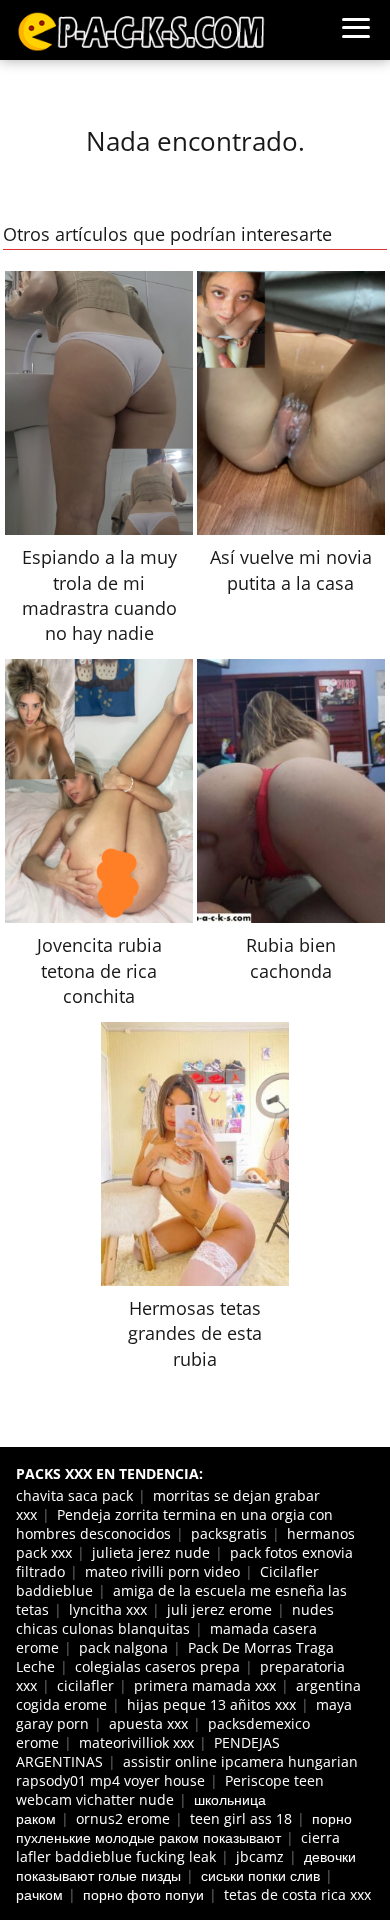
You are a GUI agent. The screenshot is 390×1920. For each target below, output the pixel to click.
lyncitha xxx (108, 1609)
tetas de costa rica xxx (297, 1894)
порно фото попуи (143, 1894)
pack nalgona (123, 1647)
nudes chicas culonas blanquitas (175, 1619)
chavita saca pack (74, 1495)
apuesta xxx (148, 1723)
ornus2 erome (123, 1818)
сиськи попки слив (260, 1875)
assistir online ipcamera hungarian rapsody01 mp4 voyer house (187, 1771)
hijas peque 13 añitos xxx (211, 1704)
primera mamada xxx (205, 1685)
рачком (39, 1894)
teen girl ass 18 (241, 1818)
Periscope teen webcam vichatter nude (170, 1790)
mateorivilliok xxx (136, 1742)
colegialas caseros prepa (157, 1666)
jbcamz (260, 1856)
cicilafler (85, 1685)
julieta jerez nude (151, 1552)
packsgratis (229, 1533)
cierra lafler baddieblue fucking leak (178, 1847)
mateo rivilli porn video (162, 1571)
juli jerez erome (219, 1609)
